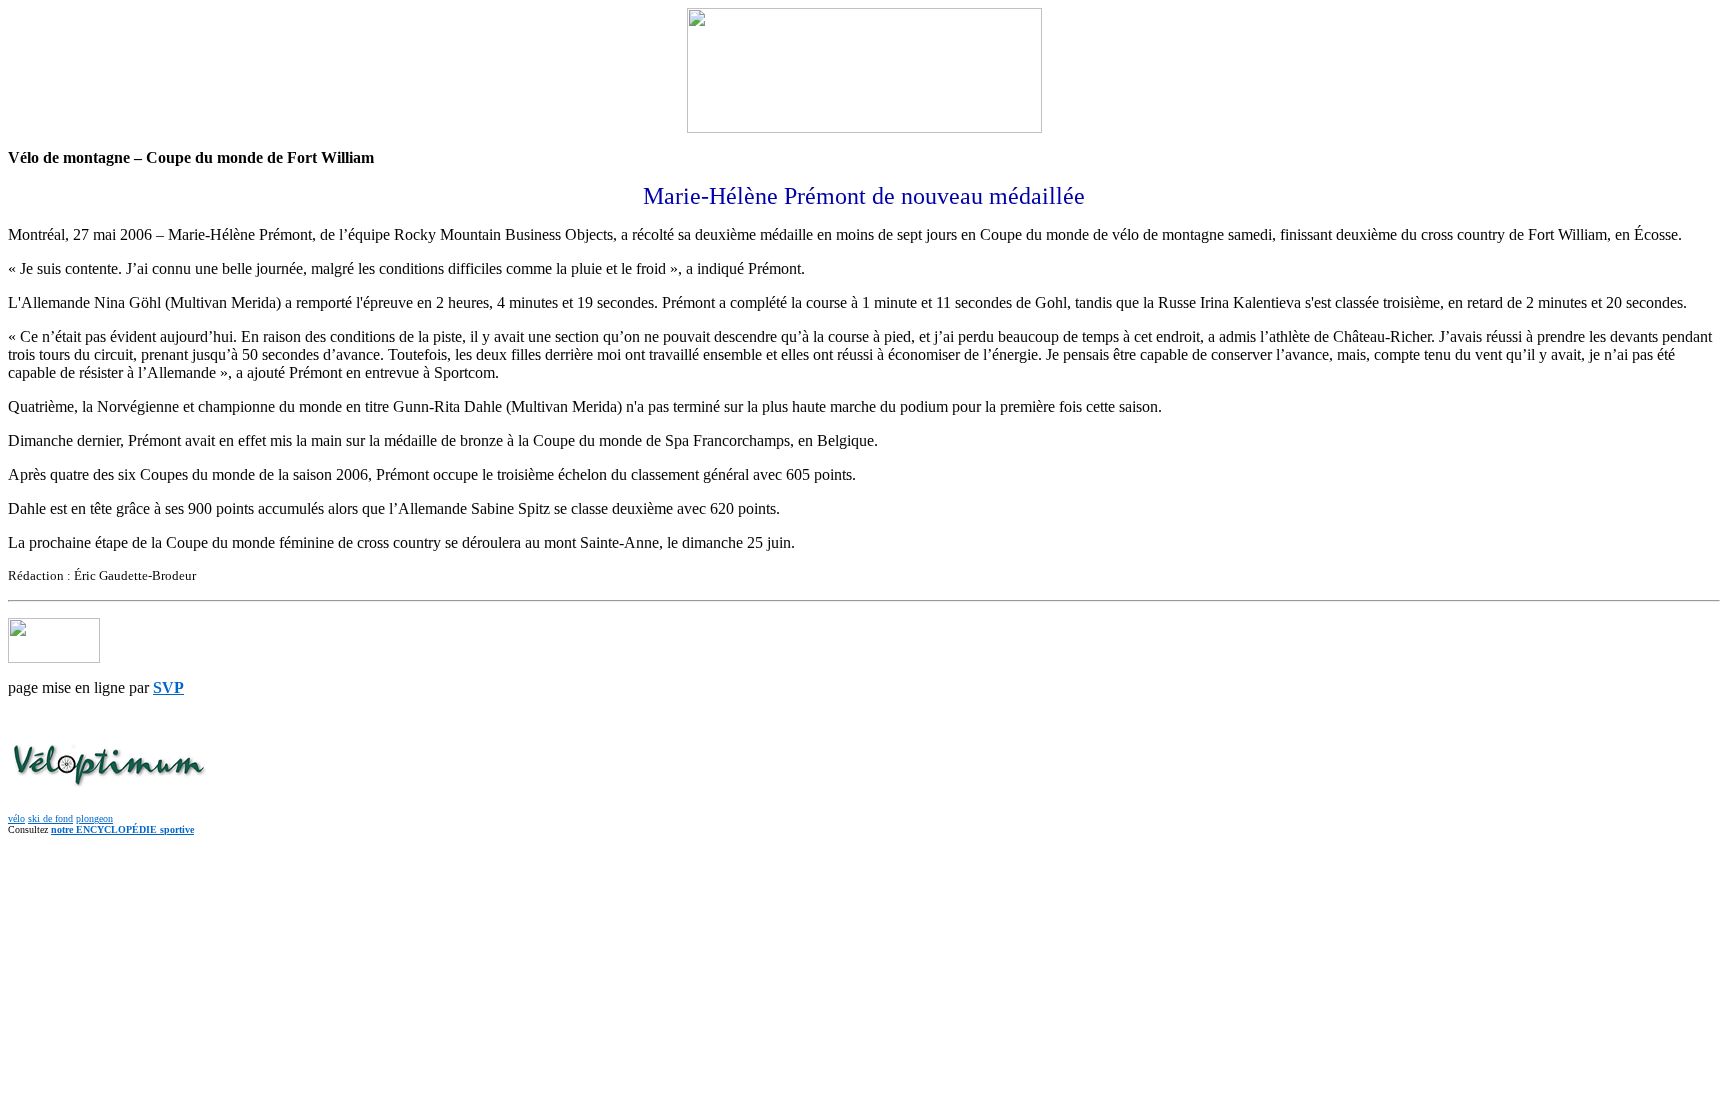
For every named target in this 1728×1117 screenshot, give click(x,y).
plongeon (94, 818)
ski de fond (50, 818)
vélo (16, 818)
